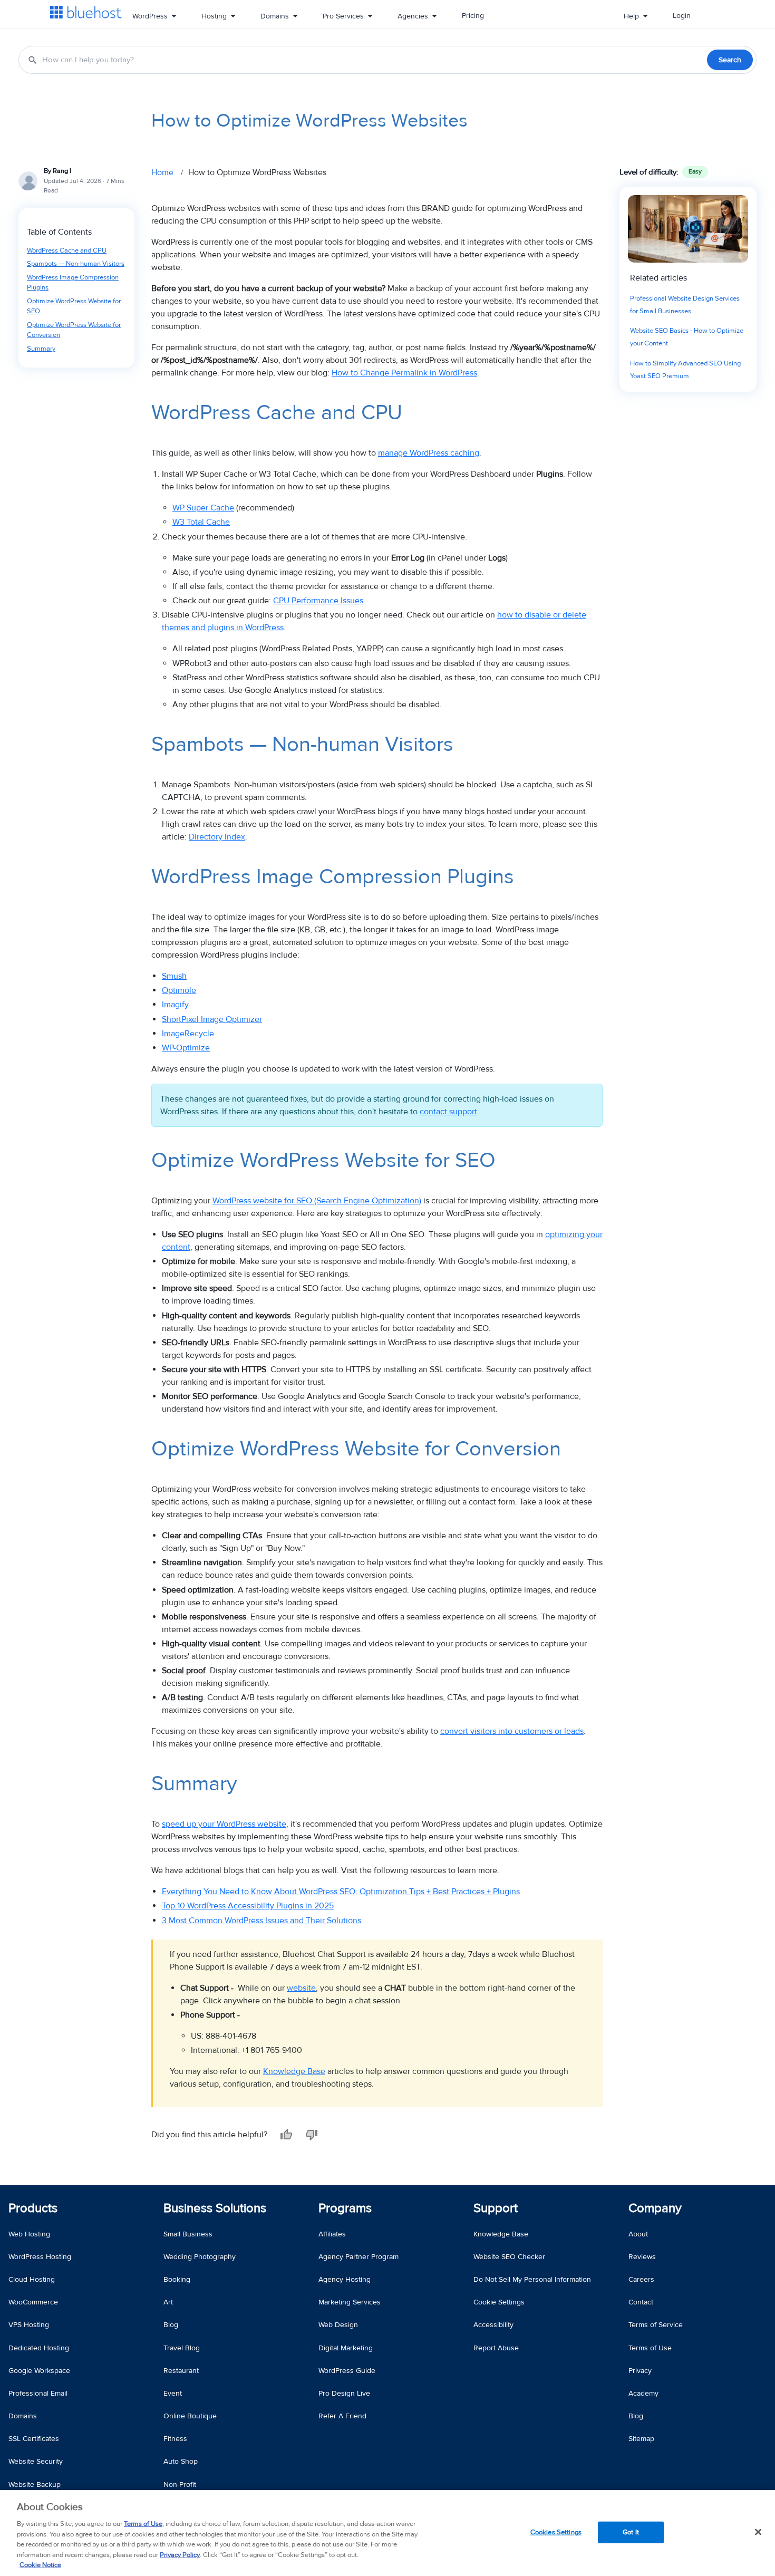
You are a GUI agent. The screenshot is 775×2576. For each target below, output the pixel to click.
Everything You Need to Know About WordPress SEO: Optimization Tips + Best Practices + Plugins (341, 1892)
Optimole (179, 990)
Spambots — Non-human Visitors (76, 264)
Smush (174, 976)
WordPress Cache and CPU (67, 250)
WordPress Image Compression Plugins (73, 283)
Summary (41, 349)
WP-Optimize (186, 1048)
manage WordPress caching (429, 453)
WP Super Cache (203, 508)
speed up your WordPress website (224, 1824)
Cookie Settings (499, 2302)
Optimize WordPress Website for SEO (74, 306)
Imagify (175, 1005)
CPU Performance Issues (318, 601)
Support (496, 2208)
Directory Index (217, 837)
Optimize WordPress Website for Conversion (74, 330)
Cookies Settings (556, 2532)
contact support (448, 1112)
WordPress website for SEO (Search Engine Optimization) (317, 1201)
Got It (631, 2532)
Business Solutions (215, 2208)
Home (162, 172)
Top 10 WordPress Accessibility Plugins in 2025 (248, 1906)
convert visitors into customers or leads (512, 1731)
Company (655, 2208)
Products (33, 2208)
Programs (345, 2208)
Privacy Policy (180, 2555)
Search (730, 60)
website (301, 1988)
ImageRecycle (188, 1034)
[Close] (758, 2532)
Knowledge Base (294, 2071)
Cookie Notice (40, 2565)
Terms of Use (143, 2524)
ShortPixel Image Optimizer (212, 1019)
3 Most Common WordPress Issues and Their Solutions (261, 1921)
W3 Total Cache (201, 522)
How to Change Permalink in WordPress (404, 373)
